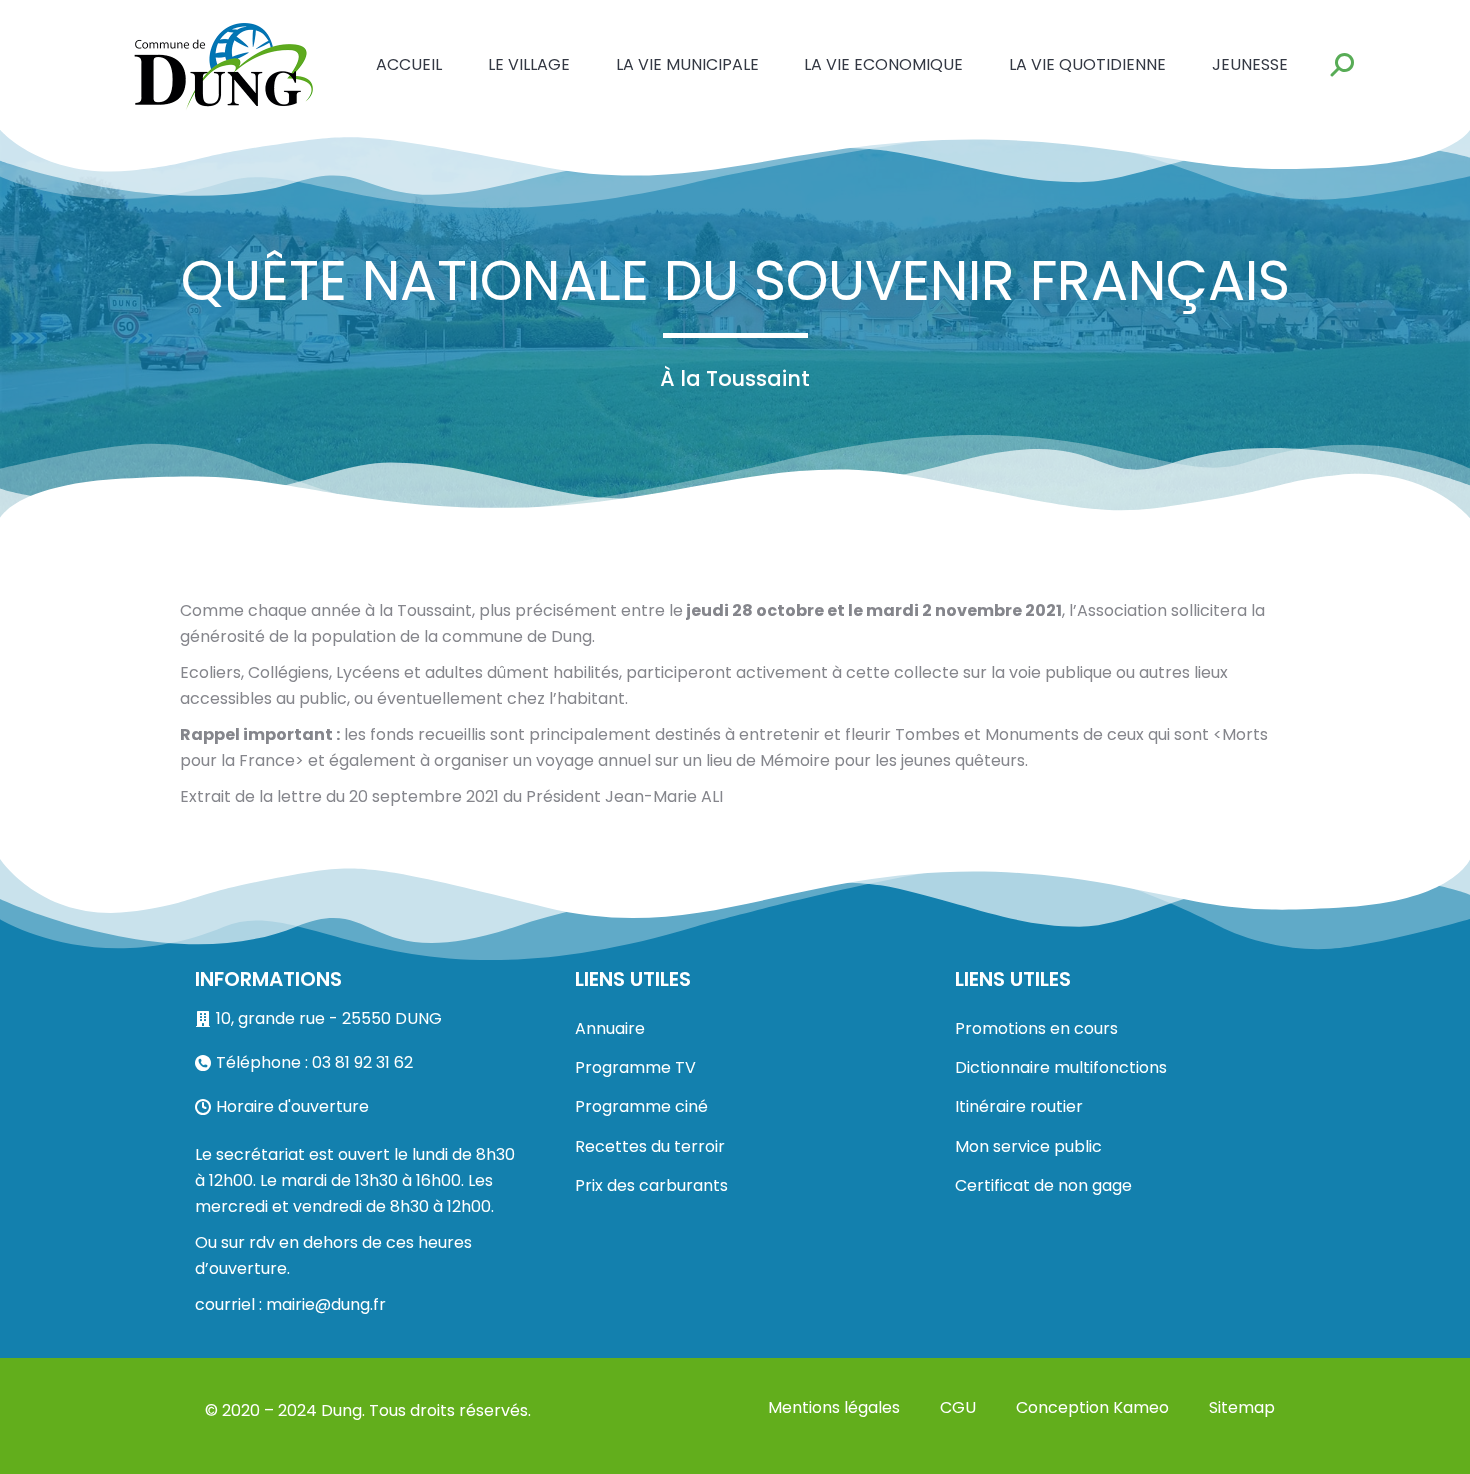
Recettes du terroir (650, 1146)
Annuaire (610, 1028)
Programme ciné (641, 1106)
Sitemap (1242, 1407)
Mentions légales (834, 1407)
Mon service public (1028, 1146)
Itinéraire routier (1019, 1106)
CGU (958, 1407)
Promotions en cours (1036, 1028)
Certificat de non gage (1043, 1185)
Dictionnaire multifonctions (1061, 1067)
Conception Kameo (1092, 1407)
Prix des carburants (651, 1185)
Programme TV (635, 1067)
